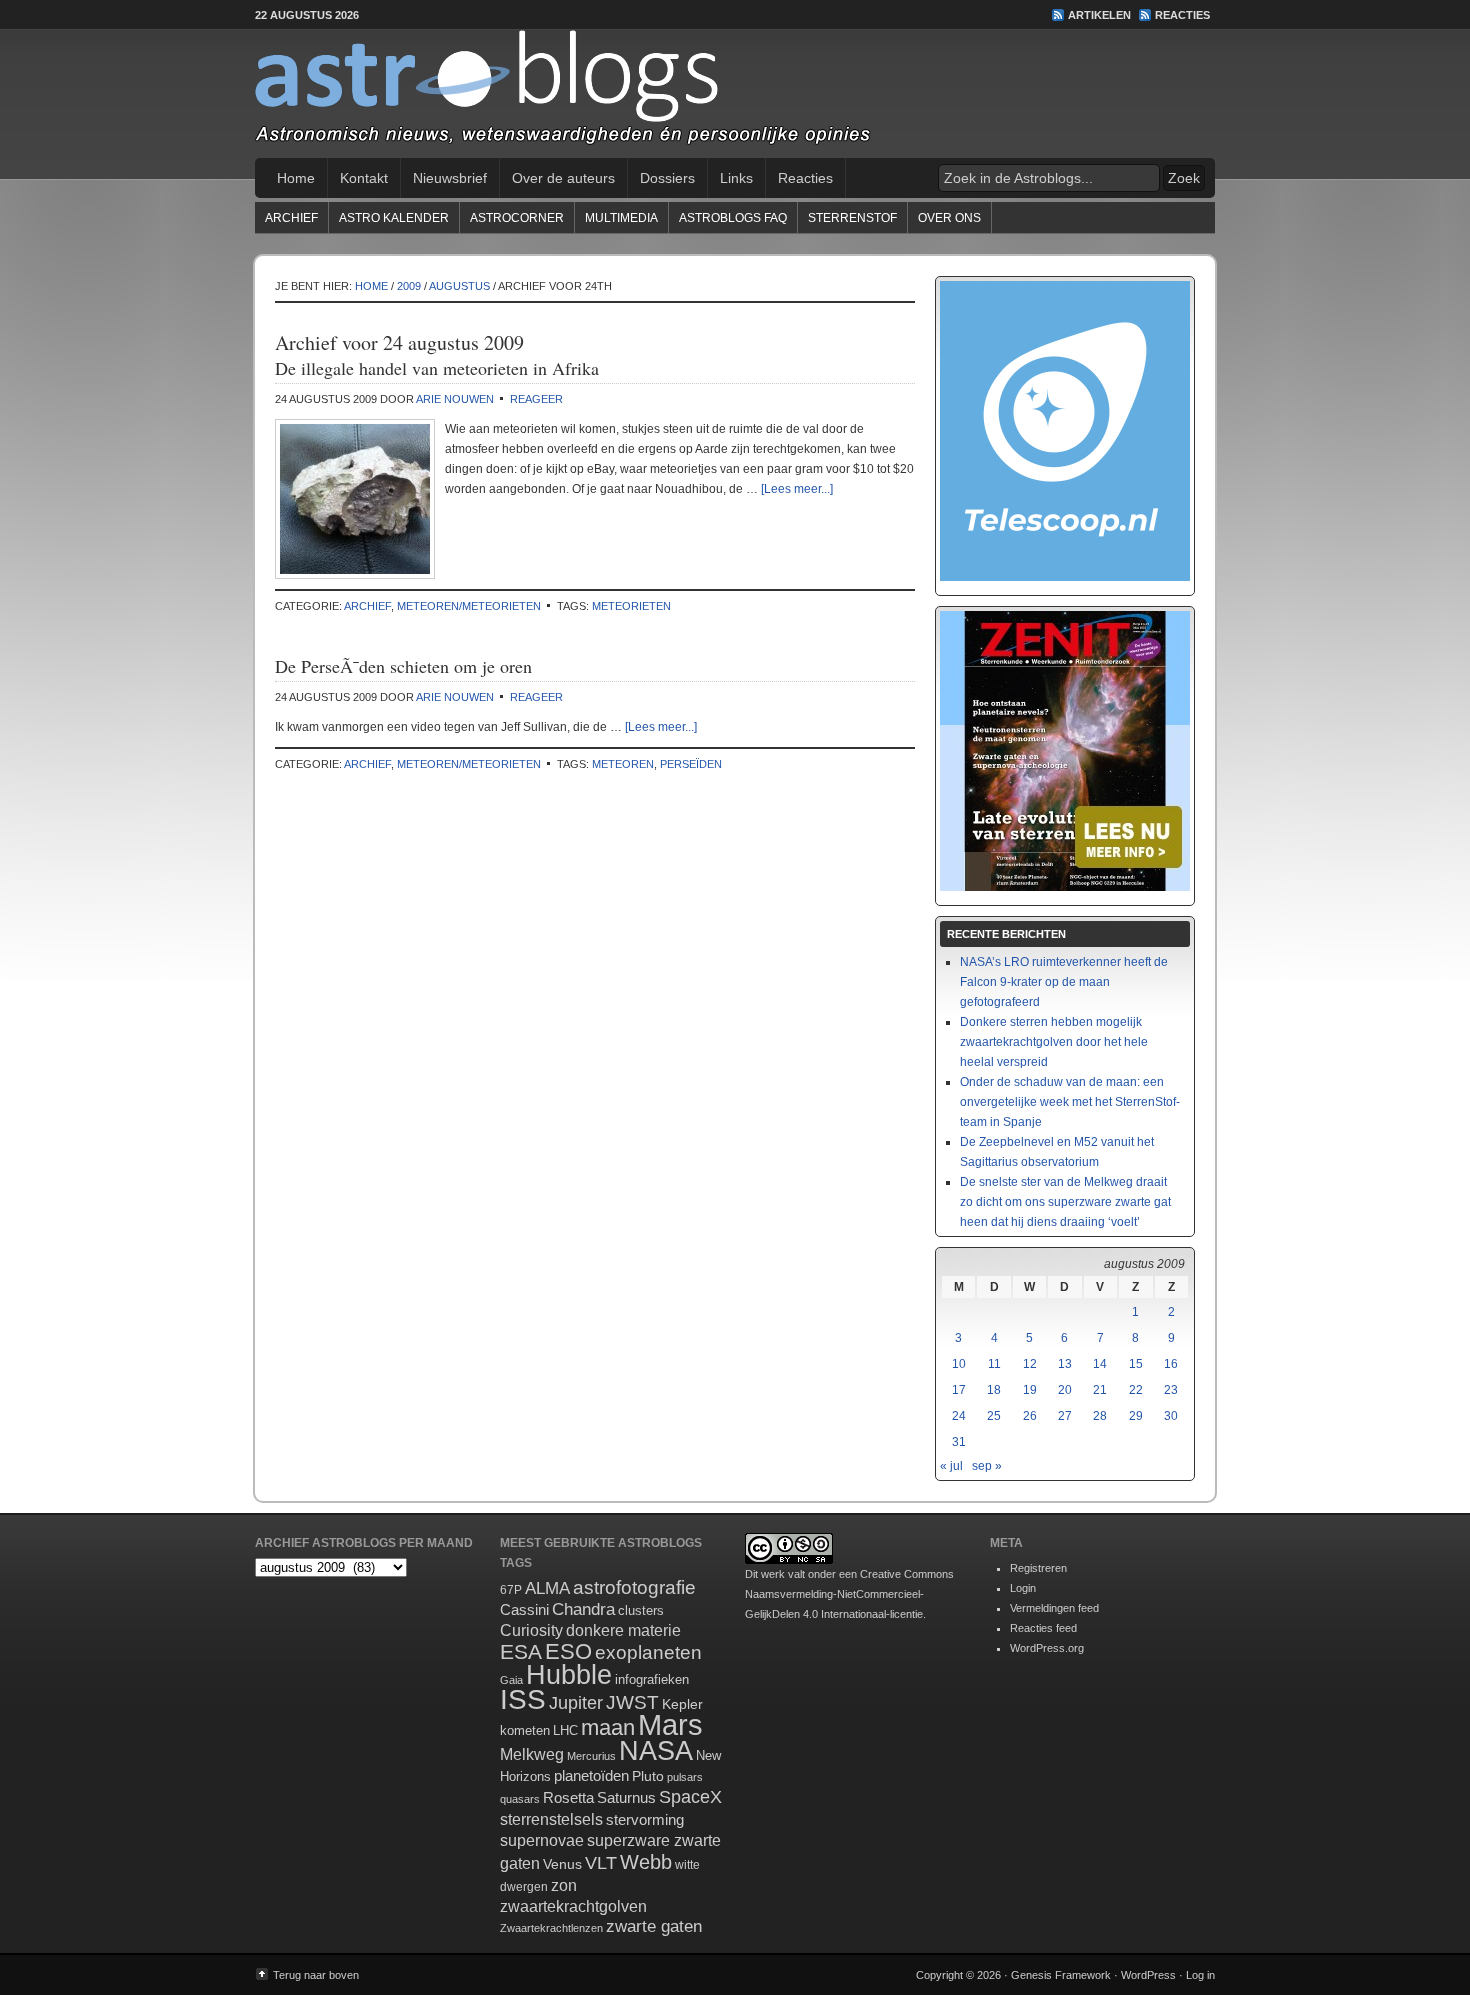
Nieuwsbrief (450, 178)
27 (1065, 1416)
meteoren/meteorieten (469, 606)
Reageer (536, 399)
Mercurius (591, 1756)
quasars (520, 1799)
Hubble (569, 1674)
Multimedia (621, 218)
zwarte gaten (654, 1926)
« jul (951, 1466)
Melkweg (532, 1754)
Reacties (1182, 15)
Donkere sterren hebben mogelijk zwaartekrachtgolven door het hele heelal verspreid (1054, 1042)
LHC (565, 1730)
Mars (670, 1724)
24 (959, 1416)
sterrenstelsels (551, 1819)
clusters (641, 1611)
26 (1030, 1416)
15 (1136, 1364)
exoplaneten (648, 1652)
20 (1065, 1390)
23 (1171, 1390)
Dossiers (667, 178)
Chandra (583, 1609)
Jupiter (576, 1703)
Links (736, 178)
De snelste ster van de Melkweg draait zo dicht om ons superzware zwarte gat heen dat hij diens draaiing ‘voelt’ (1065, 1202)
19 (1030, 1390)
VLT (601, 1863)
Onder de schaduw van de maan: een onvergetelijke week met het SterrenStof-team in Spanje (1070, 1102)
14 (1100, 1364)
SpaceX (690, 1797)
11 (994, 1364)
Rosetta (568, 1797)
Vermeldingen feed (1054, 1608)
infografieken (652, 1679)
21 (1100, 1390)
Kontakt (364, 178)
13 (1065, 1364)
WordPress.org (1047, 1648)
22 (1136, 1390)
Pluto (648, 1776)
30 (1171, 1416)
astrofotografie (634, 1587)
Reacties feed (1043, 1628)
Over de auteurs (563, 178)
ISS (523, 1699)
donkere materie (623, 1630)
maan (608, 1727)
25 (994, 1416)
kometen (525, 1730)
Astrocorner (517, 218)
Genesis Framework (1061, 1975)
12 (1030, 1364)
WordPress (1148, 1975)
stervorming (645, 1819)
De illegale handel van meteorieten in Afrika (437, 368)
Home (296, 178)
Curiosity (531, 1630)
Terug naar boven (316, 1975)
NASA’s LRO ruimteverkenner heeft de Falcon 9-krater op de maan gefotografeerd (1064, 982)
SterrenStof (852, 218)
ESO (568, 1651)
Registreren (1038, 1568)
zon (564, 1885)
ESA (521, 1652)
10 (959, 1364)
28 (1100, 1416)
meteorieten (631, 606)
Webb (646, 1862)
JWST (632, 1702)
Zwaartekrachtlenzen (551, 1928)
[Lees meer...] (797, 489)
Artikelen (1099, 15)
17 (959, 1390)
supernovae (542, 1840)
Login (1023, 1588)
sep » (987, 1466)
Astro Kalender (394, 218)
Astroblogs (735, 94)
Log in (1200, 1975)
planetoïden (591, 1775)
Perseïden (691, 764)
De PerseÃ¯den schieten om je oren (403, 666)
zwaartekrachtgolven (573, 1906)
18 (994, 1390)
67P (511, 1590)
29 (1136, 1416)
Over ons (949, 218)
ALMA (547, 1588)
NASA (656, 1751)
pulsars (685, 1777)
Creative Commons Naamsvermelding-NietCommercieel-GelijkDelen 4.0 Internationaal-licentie (849, 1594)
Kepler (682, 1704)
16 (1171, 1364)
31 (959, 1442)
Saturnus (626, 1797)
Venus (562, 1864)
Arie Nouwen (455, 399)
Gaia (511, 1680)
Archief (291, 218)
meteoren (623, 764)
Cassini (524, 1609)
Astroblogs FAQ (733, 218)
